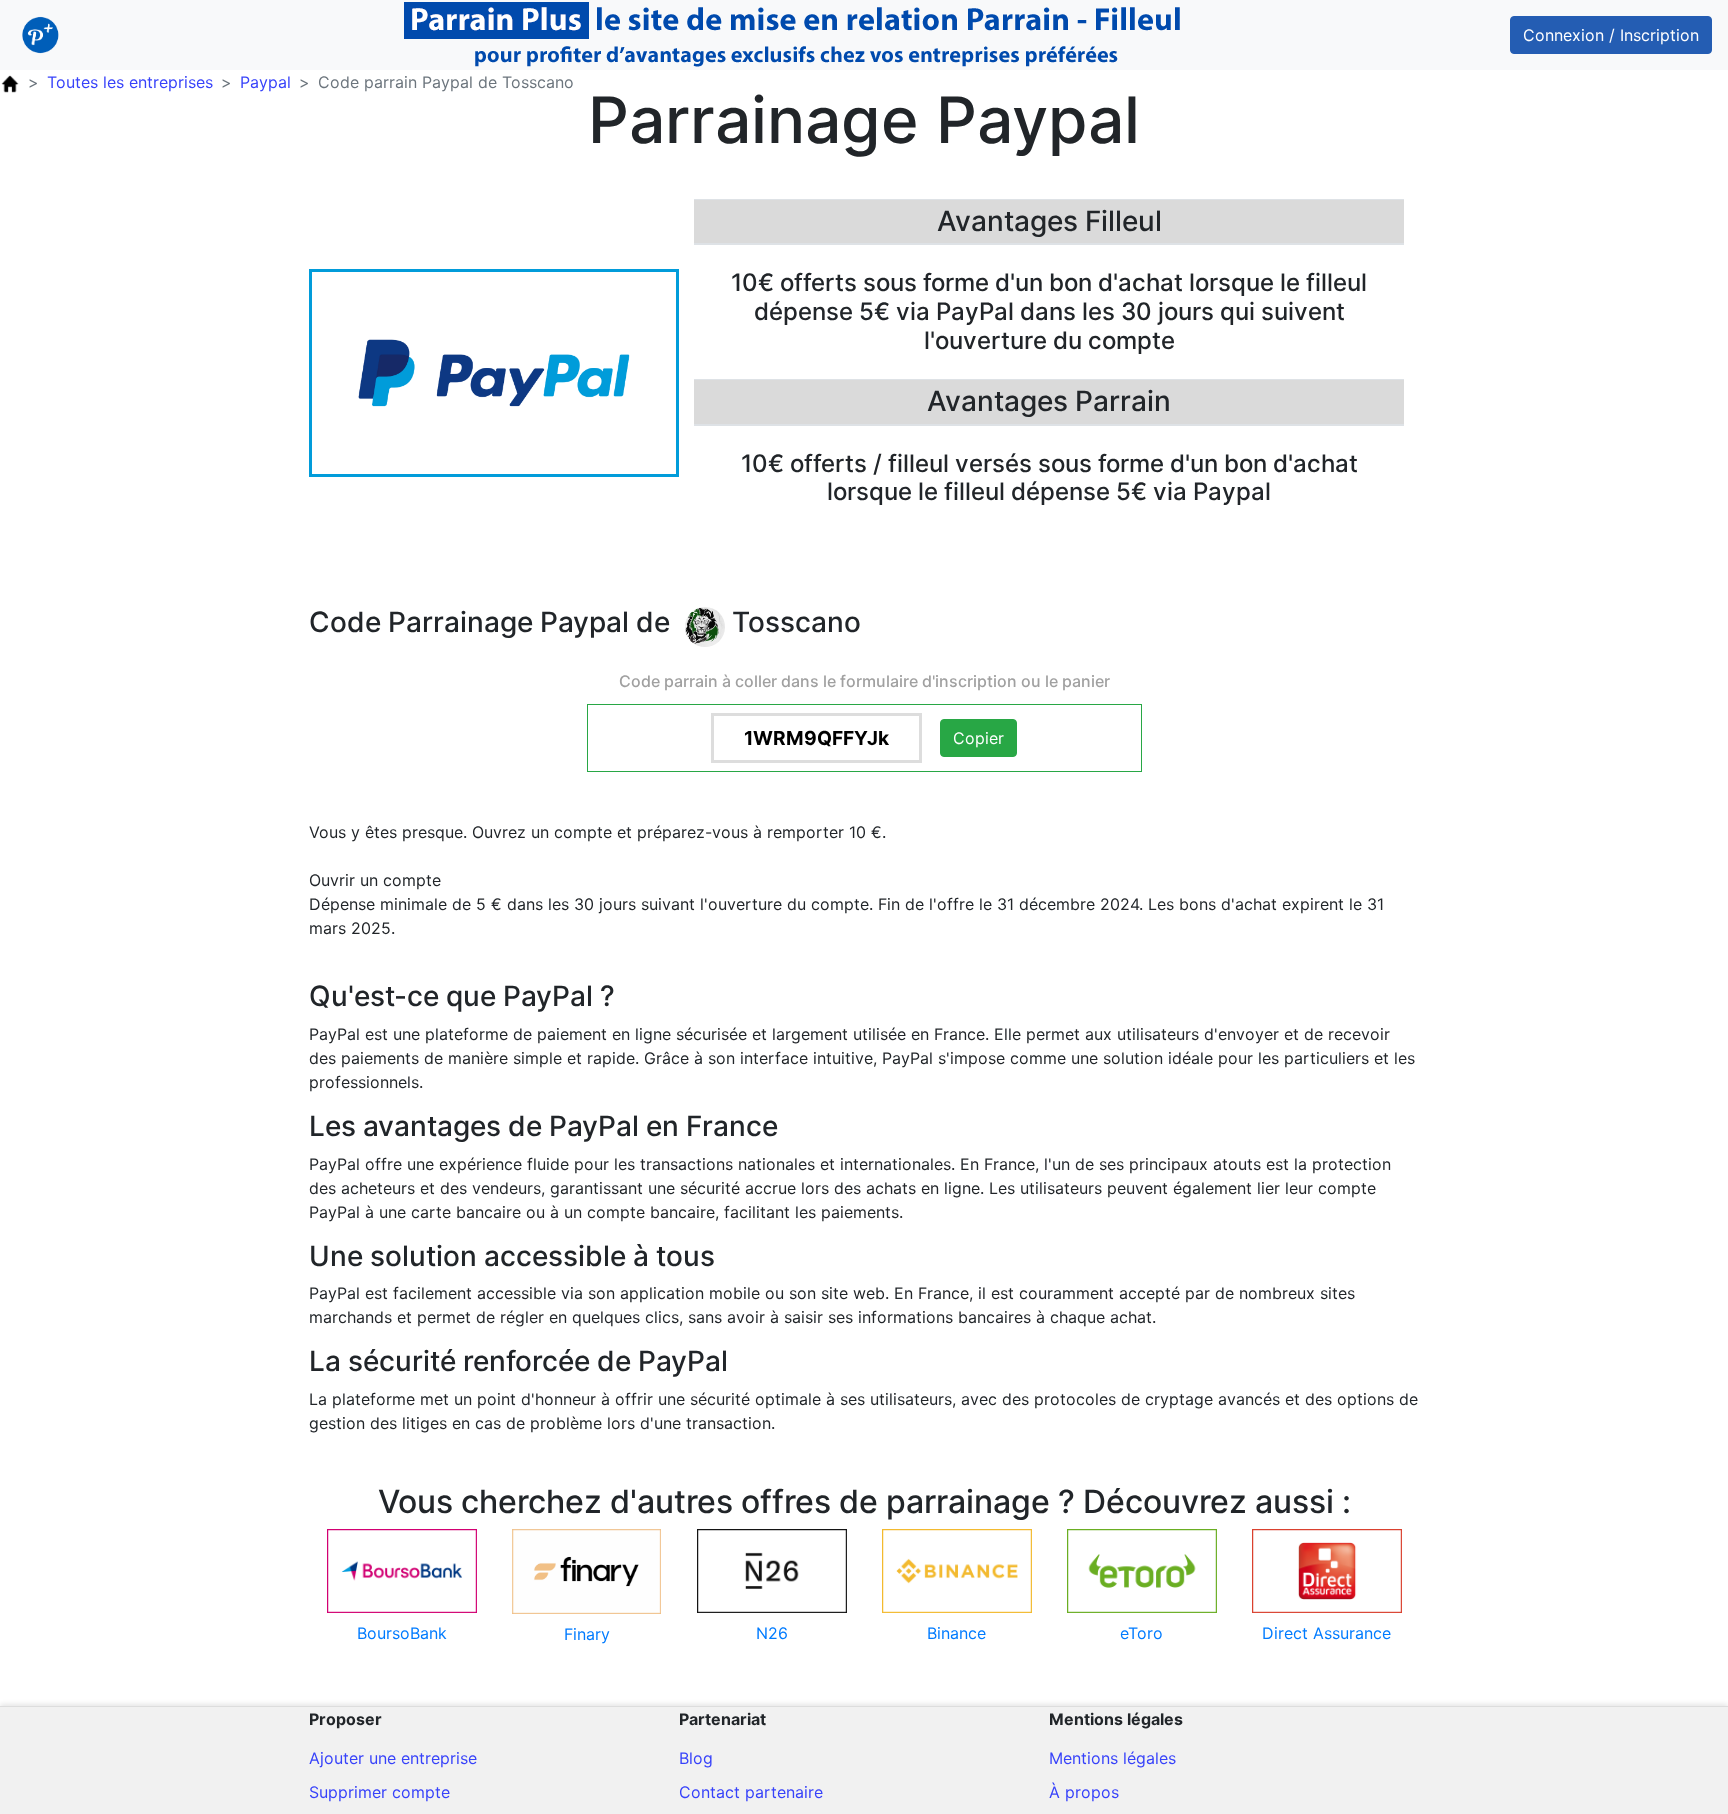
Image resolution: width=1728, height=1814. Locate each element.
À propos (1084, 1792)
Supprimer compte (379, 1792)
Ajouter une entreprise (393, 1758)
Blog (696, 1758)
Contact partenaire (751, 1792)
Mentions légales (1112, 1758)
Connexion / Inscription (1611, 35)
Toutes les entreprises (130, 82)
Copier (978, 738)
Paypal (265, 82)
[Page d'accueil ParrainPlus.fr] (10, 82)
